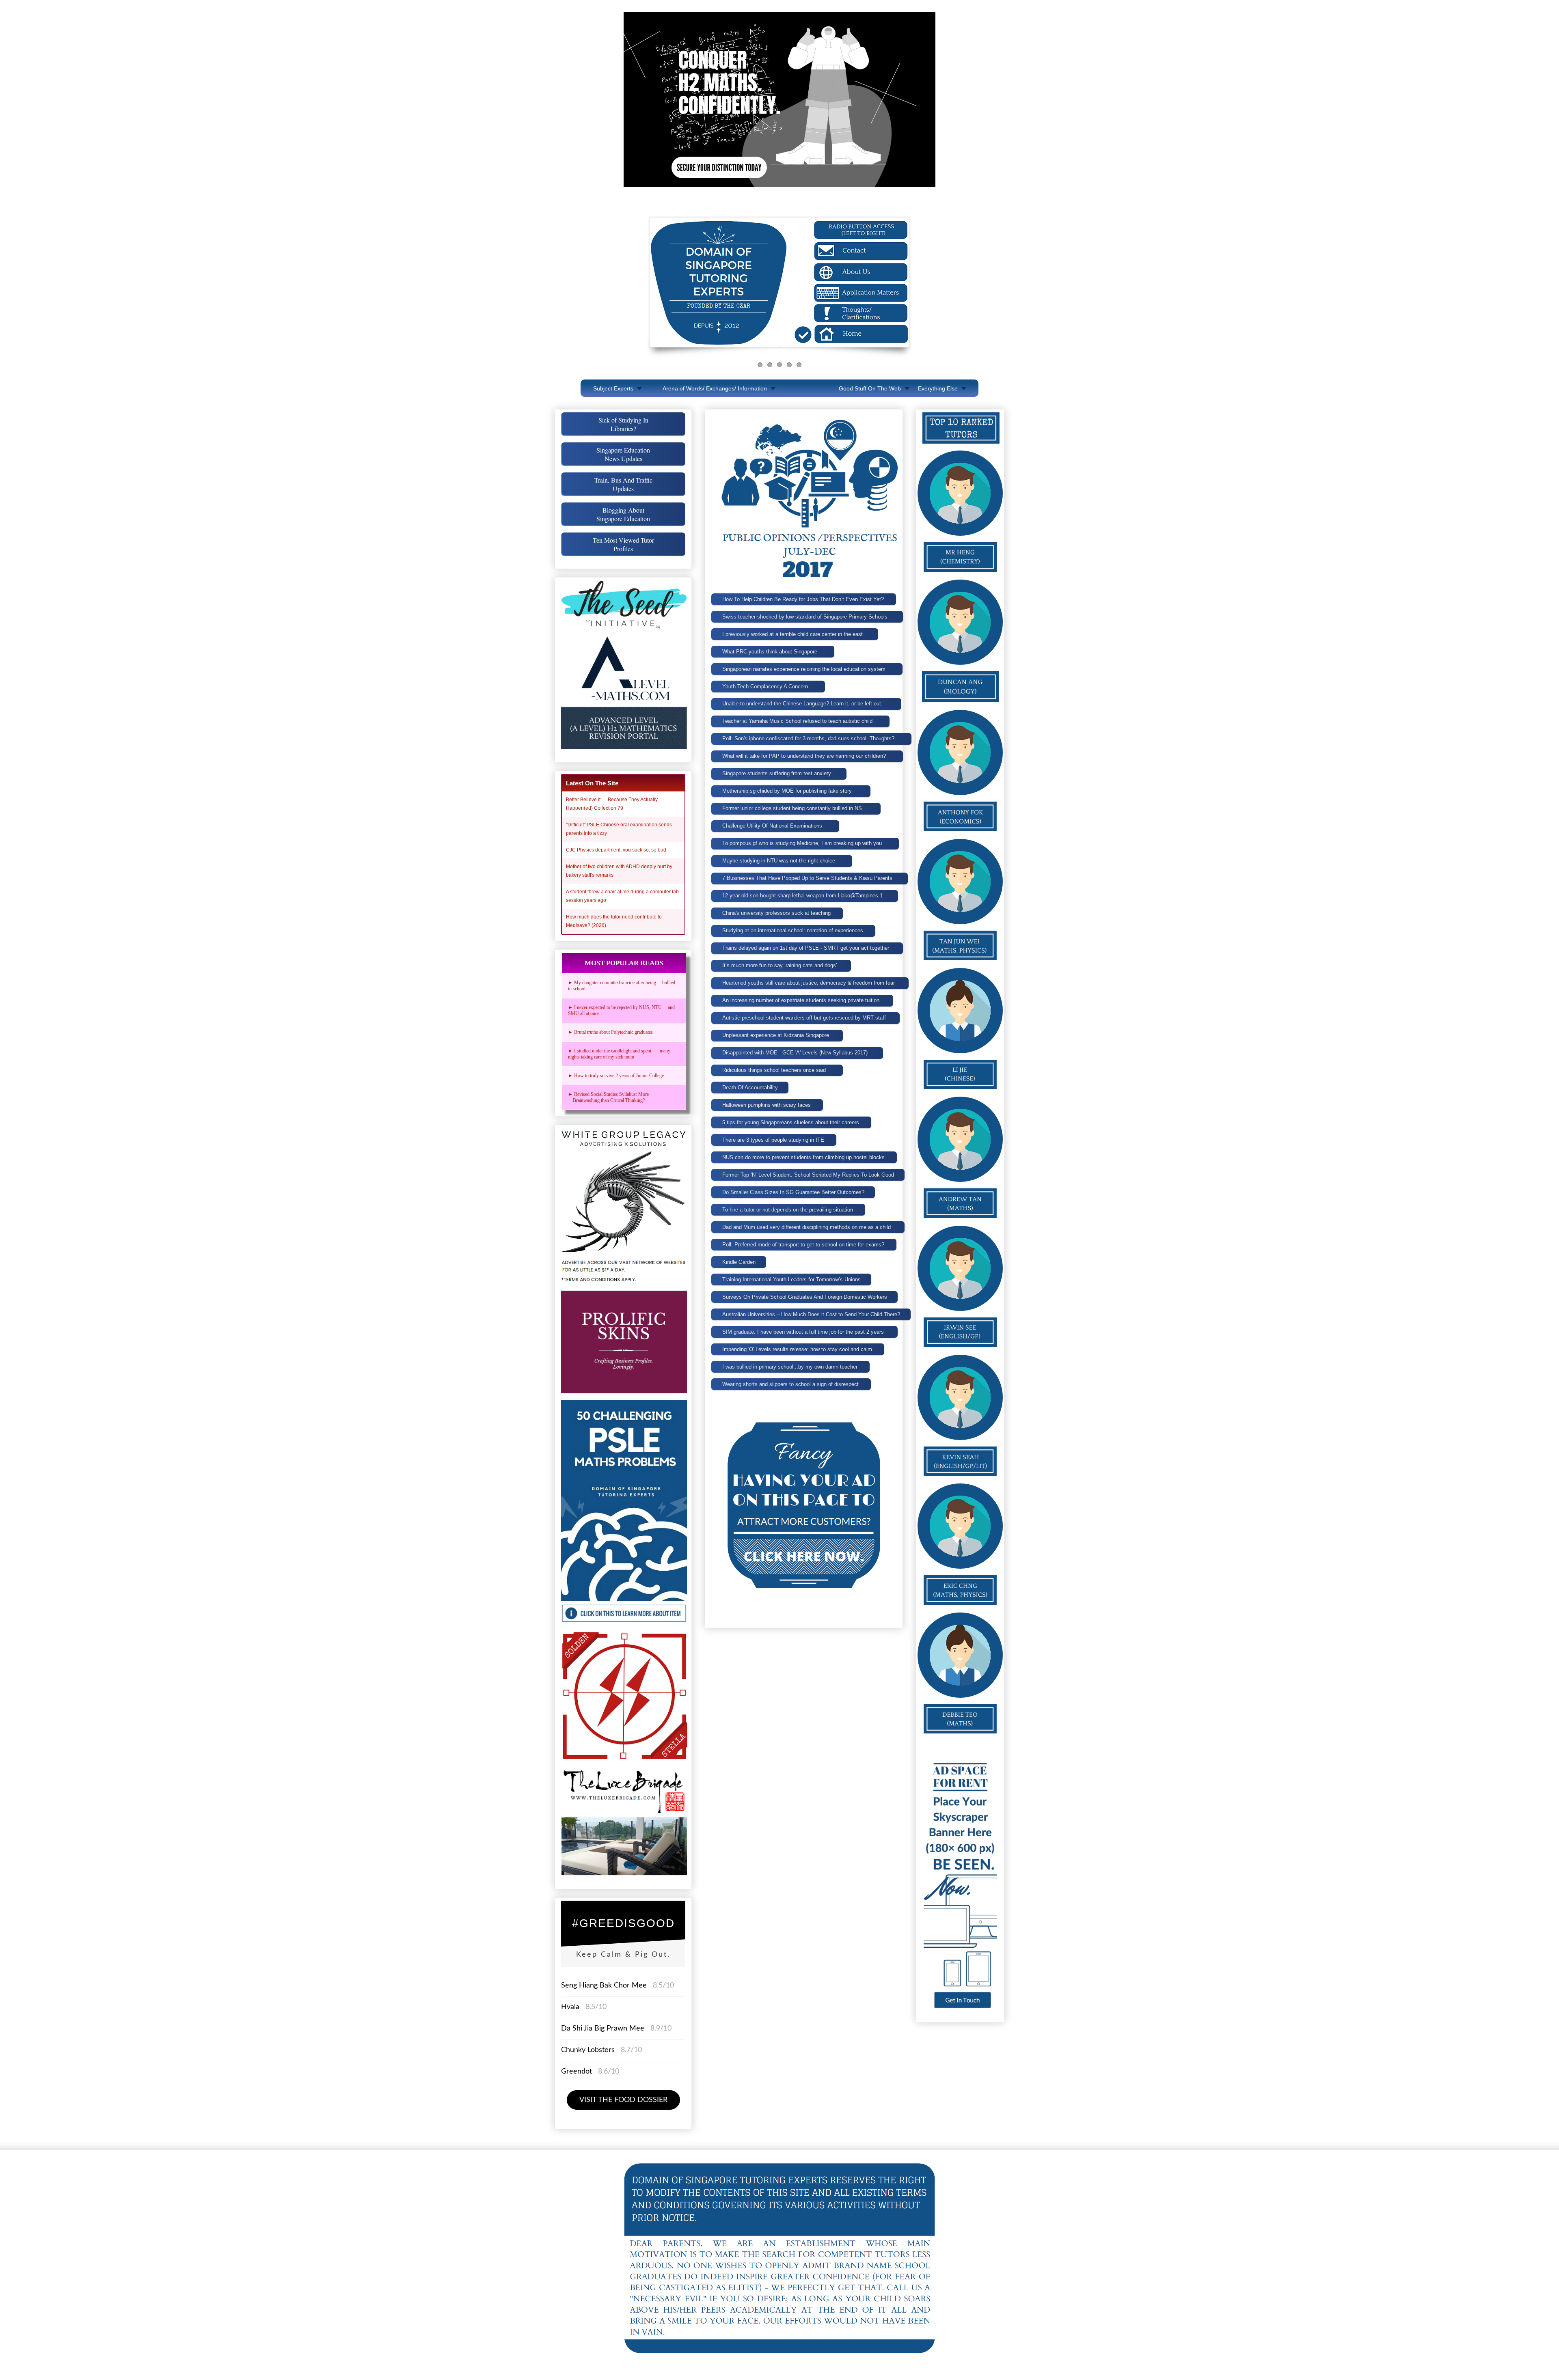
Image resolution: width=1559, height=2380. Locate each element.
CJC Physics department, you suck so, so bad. (617, 850)
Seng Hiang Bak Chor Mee (605, 1985)
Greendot (577, 2072)
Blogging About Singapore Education (623, 514)
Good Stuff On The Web (870, 388)
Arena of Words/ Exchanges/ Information (715, 388)
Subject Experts (613, 388)
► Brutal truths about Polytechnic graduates (610, 1032)
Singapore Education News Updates (623, 454)
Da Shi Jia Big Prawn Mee (603, 2029)
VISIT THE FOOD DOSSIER (623, 2100)
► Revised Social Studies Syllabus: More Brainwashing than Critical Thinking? (610, 1097)
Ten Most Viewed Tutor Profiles (623, 544)
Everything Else (938, 388)
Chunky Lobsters (588, 2050)
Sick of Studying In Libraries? (623, 424)
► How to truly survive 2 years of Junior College (616, 1076)
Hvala (570, 2007)
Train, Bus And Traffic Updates (623, 484)
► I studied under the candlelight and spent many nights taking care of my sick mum (619, 1054)
